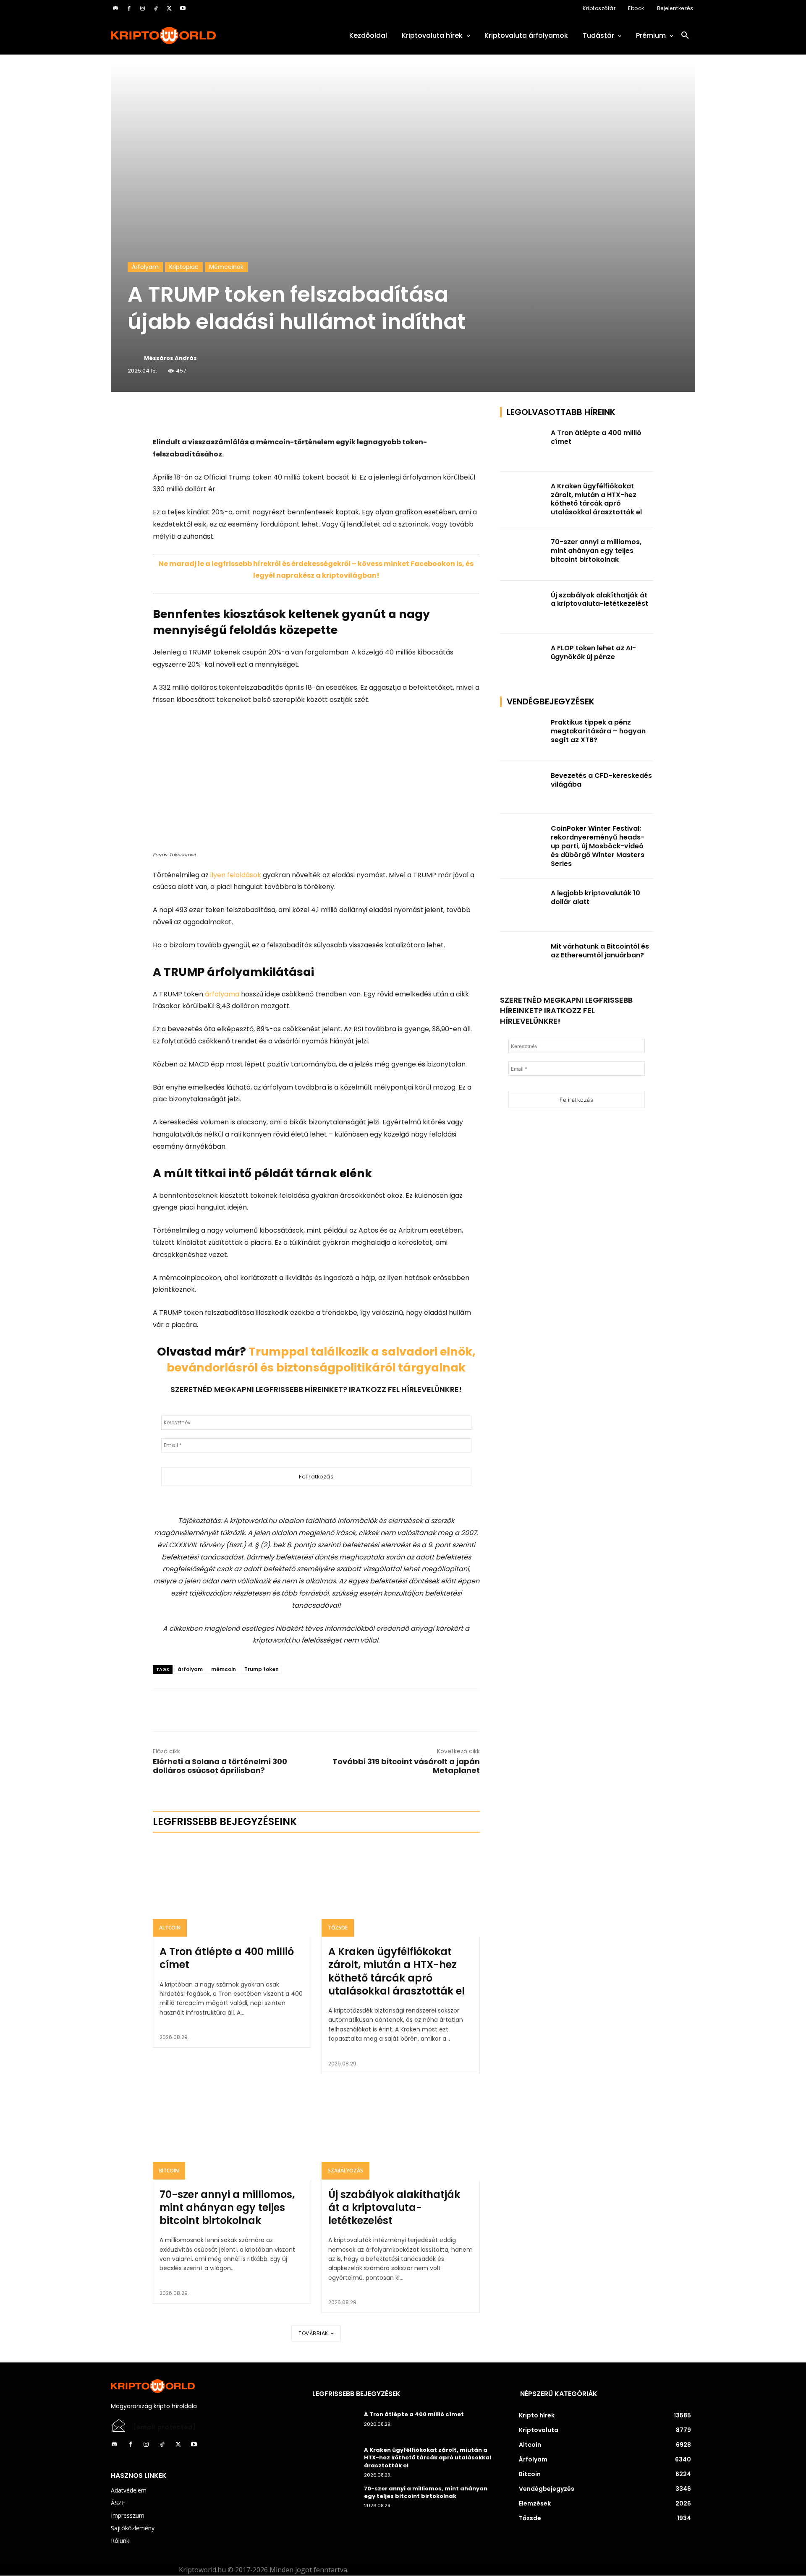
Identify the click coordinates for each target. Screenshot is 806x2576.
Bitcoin (169, 2171)
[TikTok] (156, 8)
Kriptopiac (184, 267)
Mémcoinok (226, 267)
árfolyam (190, 1669)
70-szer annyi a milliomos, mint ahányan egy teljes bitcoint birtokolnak (227, 2207)
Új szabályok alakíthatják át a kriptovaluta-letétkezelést (394, 2207)
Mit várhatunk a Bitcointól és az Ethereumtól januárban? (600, 951)
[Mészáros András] (135, 358)
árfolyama (222, 994)
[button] (685, 36)
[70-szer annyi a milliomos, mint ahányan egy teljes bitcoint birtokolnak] (232, 2132)
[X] (169, 8)
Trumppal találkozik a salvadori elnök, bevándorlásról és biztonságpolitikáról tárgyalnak (321, 1360)
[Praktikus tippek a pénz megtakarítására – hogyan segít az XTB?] (523, 734)
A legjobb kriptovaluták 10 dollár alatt (595, 897)
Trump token (262, 1669)
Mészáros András (170, 358)
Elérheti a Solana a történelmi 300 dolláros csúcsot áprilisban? (220, 1766)
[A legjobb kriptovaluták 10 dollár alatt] (523, 905)
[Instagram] (142, 8)
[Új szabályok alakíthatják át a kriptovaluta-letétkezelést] (401, 2132)
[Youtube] (183, 8)
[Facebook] (129, 8)
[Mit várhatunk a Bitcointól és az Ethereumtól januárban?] (523, 958)
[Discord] (115, 8)
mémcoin (224, 1669)
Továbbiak (313, 2333)
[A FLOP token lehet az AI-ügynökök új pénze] (523, 660)
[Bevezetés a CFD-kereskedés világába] (523, 788)
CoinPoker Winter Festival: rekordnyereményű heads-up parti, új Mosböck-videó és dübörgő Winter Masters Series (598, 846)
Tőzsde (338, 1928)
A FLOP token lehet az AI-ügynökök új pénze (593, 652)
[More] (249, 415)
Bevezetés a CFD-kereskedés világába (601, 780)
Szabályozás (345, 2171)
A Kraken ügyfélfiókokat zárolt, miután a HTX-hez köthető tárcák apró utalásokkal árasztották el (396, 1971)
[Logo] (201, 35)
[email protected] (165, 2427)
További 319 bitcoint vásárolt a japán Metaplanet (406, 1766)
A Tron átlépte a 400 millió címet (227, 1958)
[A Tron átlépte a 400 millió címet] (232, 1889)
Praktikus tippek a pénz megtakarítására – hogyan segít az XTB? (598, 731)
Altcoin (170, 1928)
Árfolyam (145, 267)
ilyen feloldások (236, 875)
